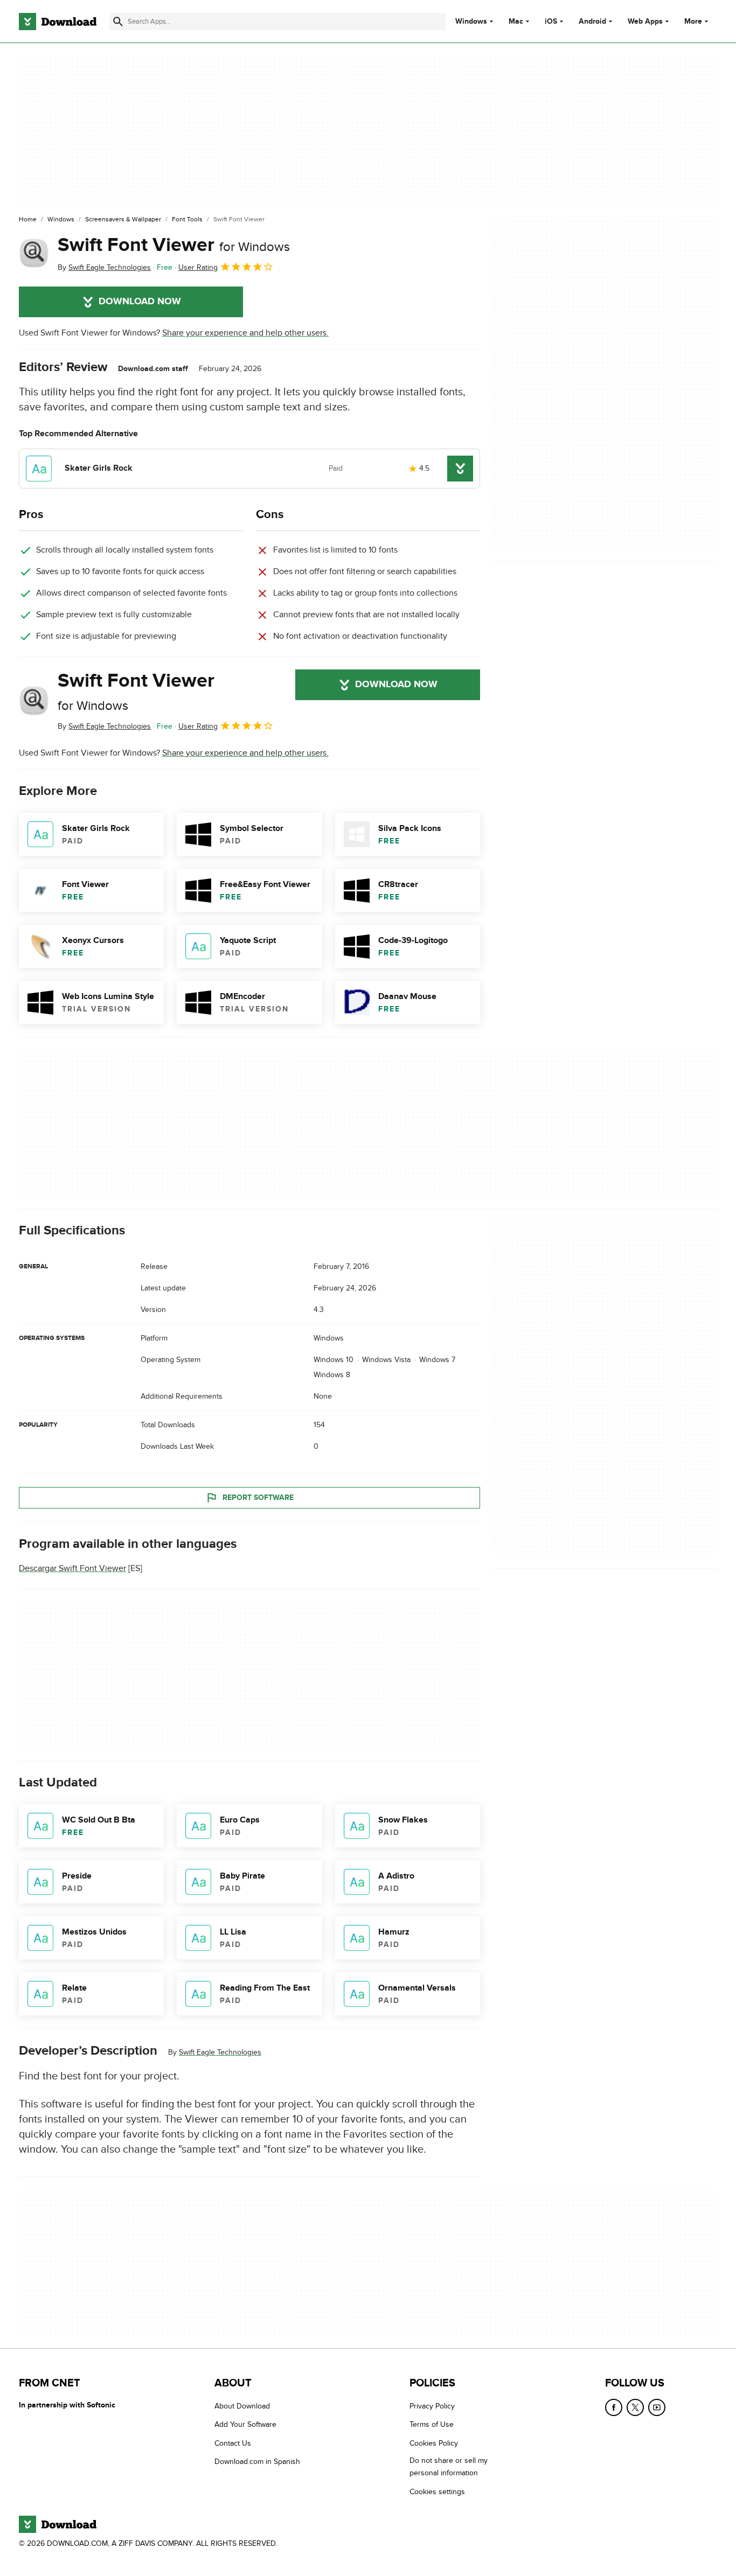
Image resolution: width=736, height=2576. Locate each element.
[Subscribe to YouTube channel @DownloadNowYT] (657, 2407)
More (693, 21)
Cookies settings (437, 2492)
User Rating (198, 267)
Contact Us (233, 2443)
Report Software (258, 1498)
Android (592, 22)
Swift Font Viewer (174, 245)
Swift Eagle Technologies (220, 2053)
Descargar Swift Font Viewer (72, 1569)
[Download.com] (58, 22)
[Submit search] (118, 22)
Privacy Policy (432, 2406)
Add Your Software (245, 2425)
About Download (242, 2406)
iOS (551, 22)
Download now (140, 302)
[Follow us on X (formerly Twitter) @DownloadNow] (635, 2407)
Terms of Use (432, 2425)
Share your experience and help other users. (245, 333)
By (104, 267)
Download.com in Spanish (257, 2462)
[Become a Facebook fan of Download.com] (614, 2407)
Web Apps (645, 22)
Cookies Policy (434, 2443)
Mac (516, 22)
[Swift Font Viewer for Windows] (34, 254)
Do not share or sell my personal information (449, 2467)
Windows (471, 22)
